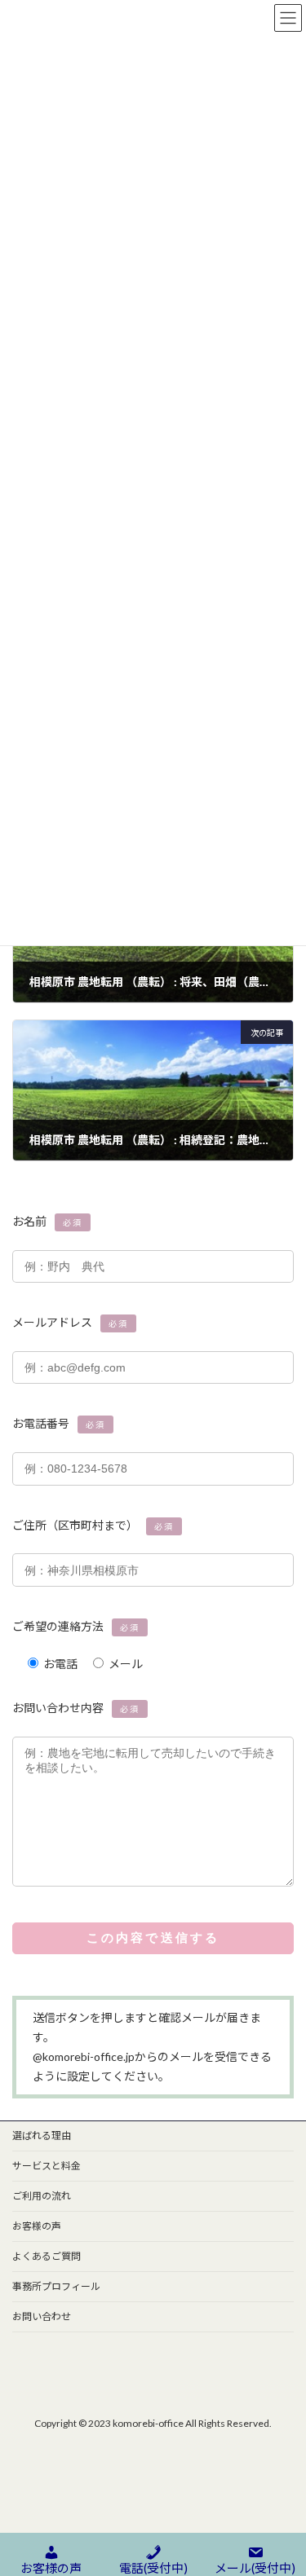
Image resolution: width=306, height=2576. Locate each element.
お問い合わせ (42, 2316)
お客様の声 (37, 2226)
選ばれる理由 (42, 2136)
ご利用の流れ (42, 2196)
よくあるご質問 (47, 2256)
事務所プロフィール (56, 2286)
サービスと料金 (47, 2166)
